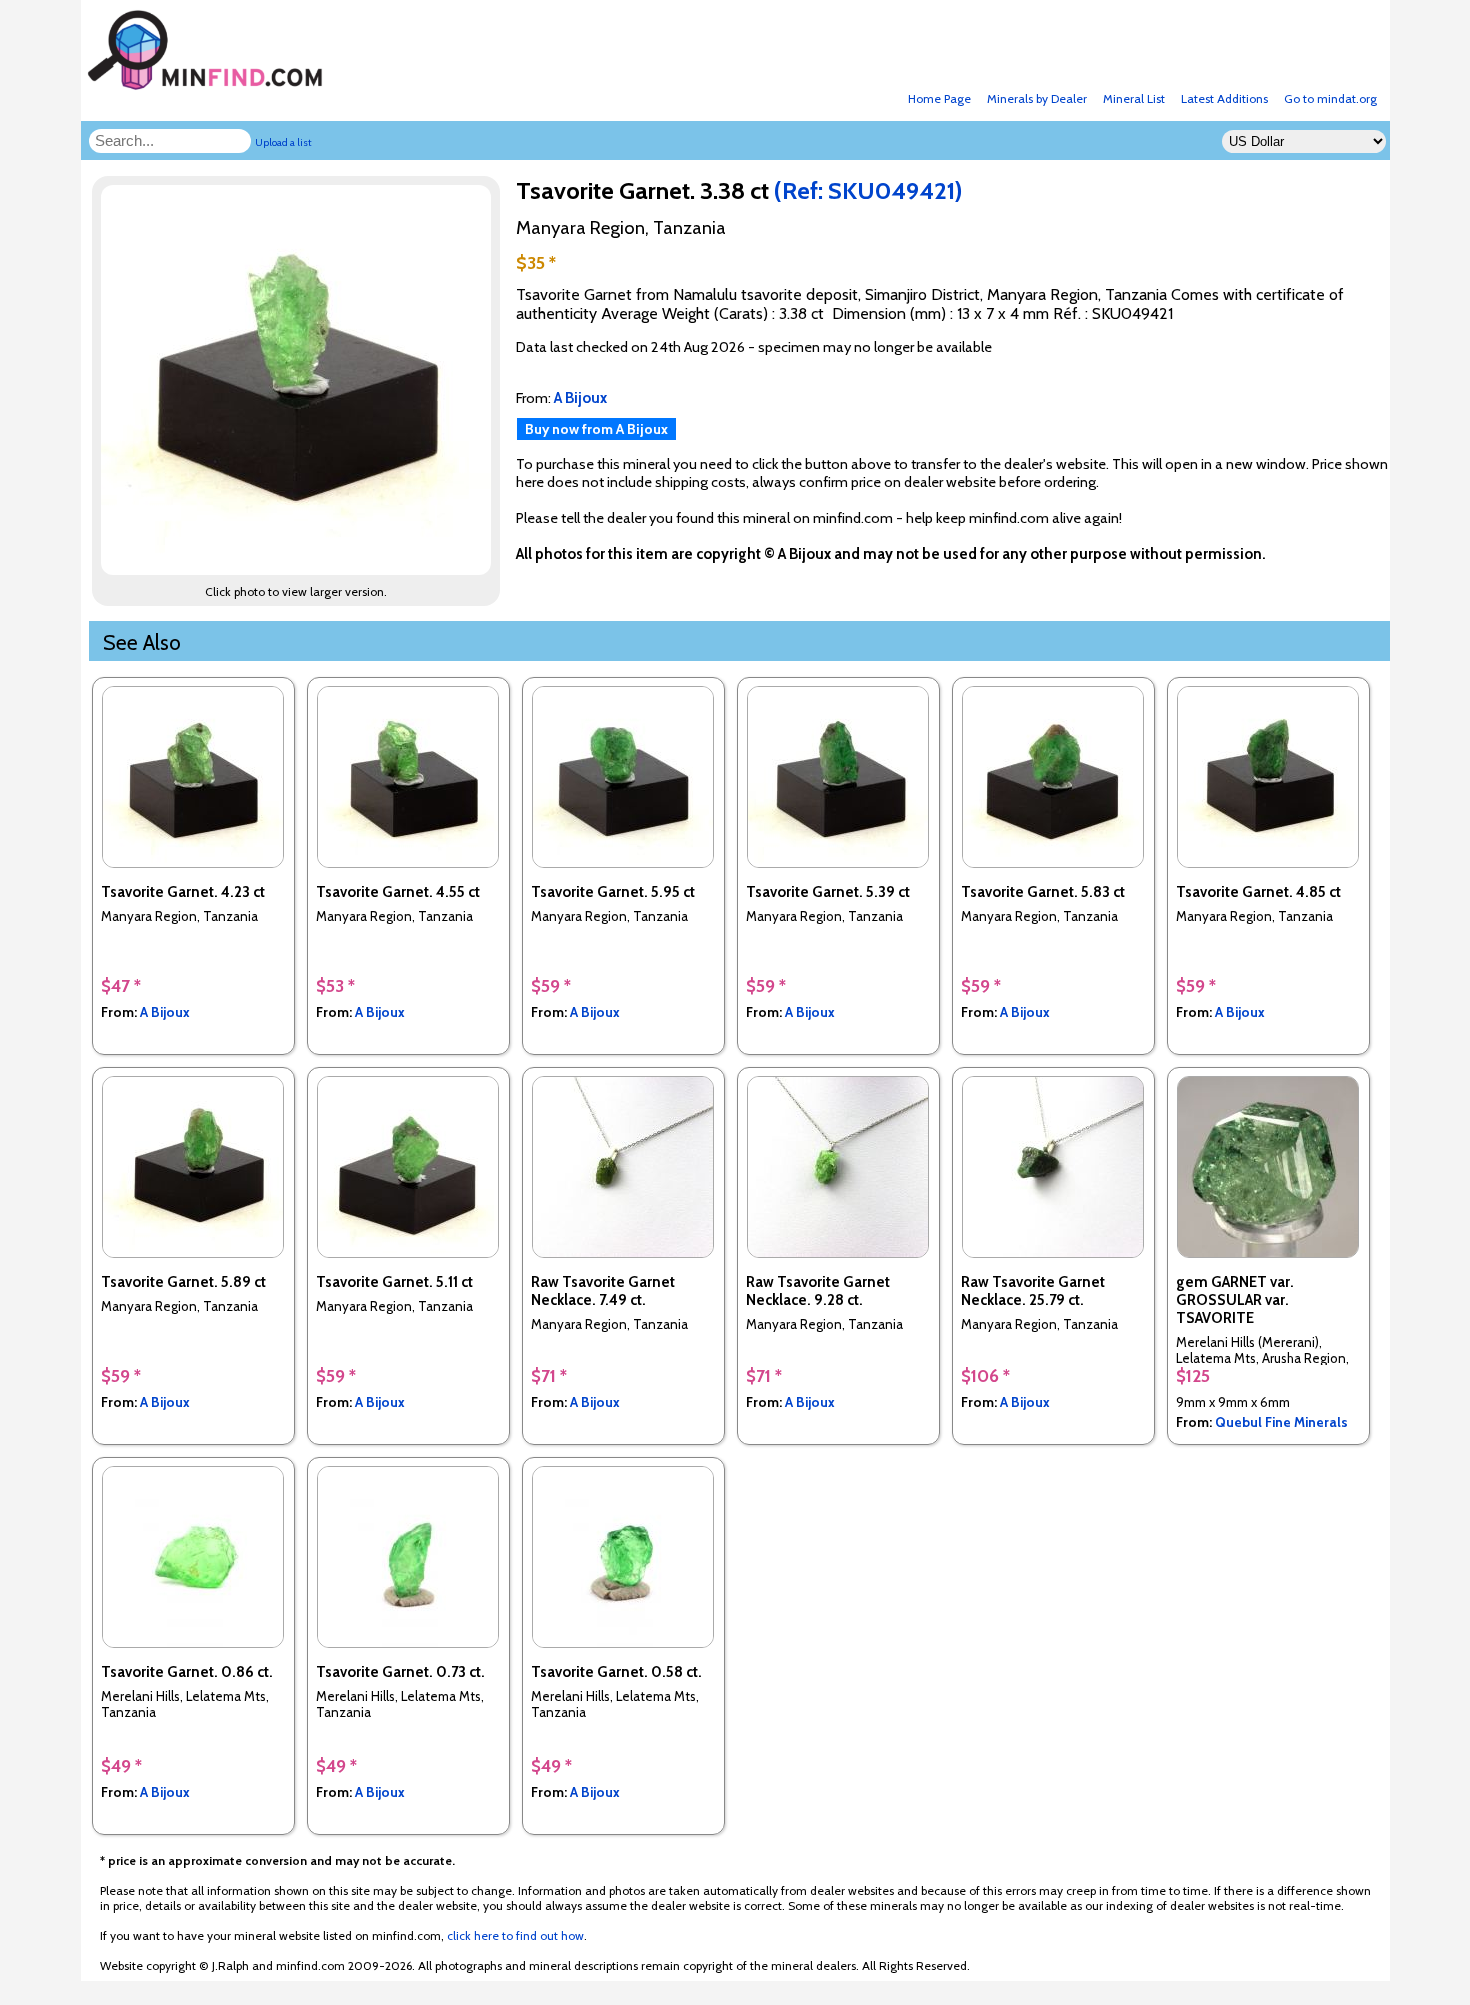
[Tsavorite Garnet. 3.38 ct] (299, 569)
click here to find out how (515, 1935)
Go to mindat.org (1330, 98)
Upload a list (283, 142)
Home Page (939, 98)
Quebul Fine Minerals (1281, 1422)
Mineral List (1134, 98)
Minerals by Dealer (1037, 98)
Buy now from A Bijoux (596, 429)
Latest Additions (1224, 98)
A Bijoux (165, 1012)
